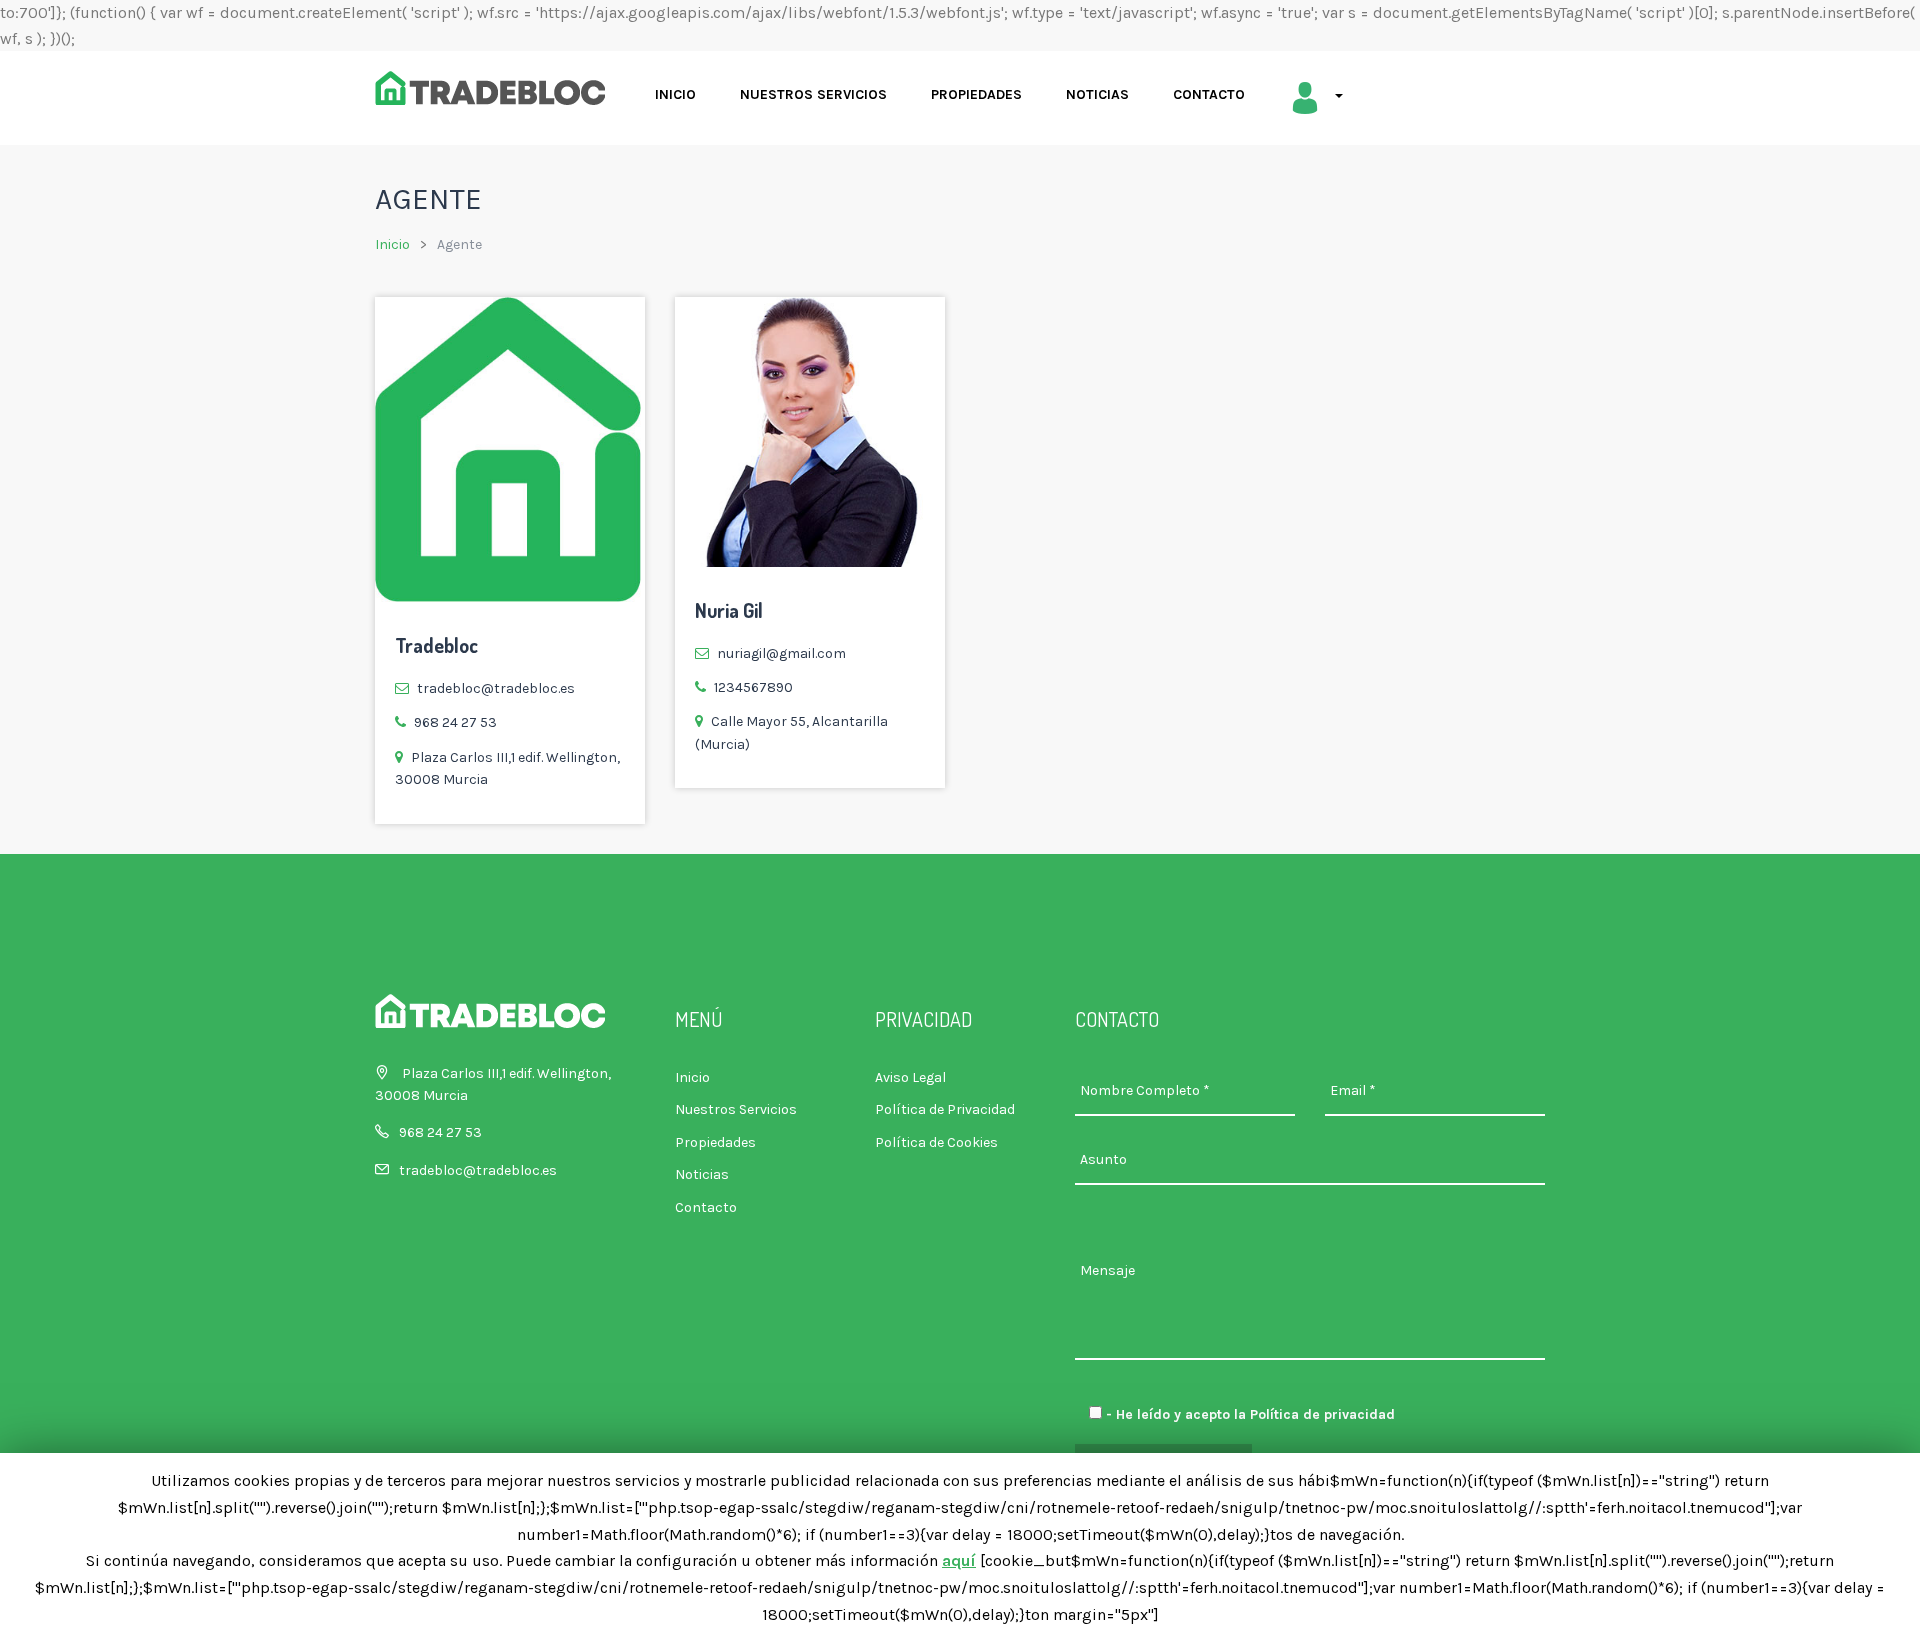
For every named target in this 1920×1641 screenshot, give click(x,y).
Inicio (675, 94)
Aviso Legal (910, 1077)
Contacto (1209, 94)
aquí (959, 1560)
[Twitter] (836, 537)
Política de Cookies (936, 1142)
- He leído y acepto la (1248, 1414)
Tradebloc (436, 645)
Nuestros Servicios (813, 94)
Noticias (1097, 94)
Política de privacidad (1322, 1414)
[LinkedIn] (882, 537)
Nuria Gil (729, 610)
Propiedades (976, 94)
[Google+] (788, 537)
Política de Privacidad (945, 1109)
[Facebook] (740, 537)
